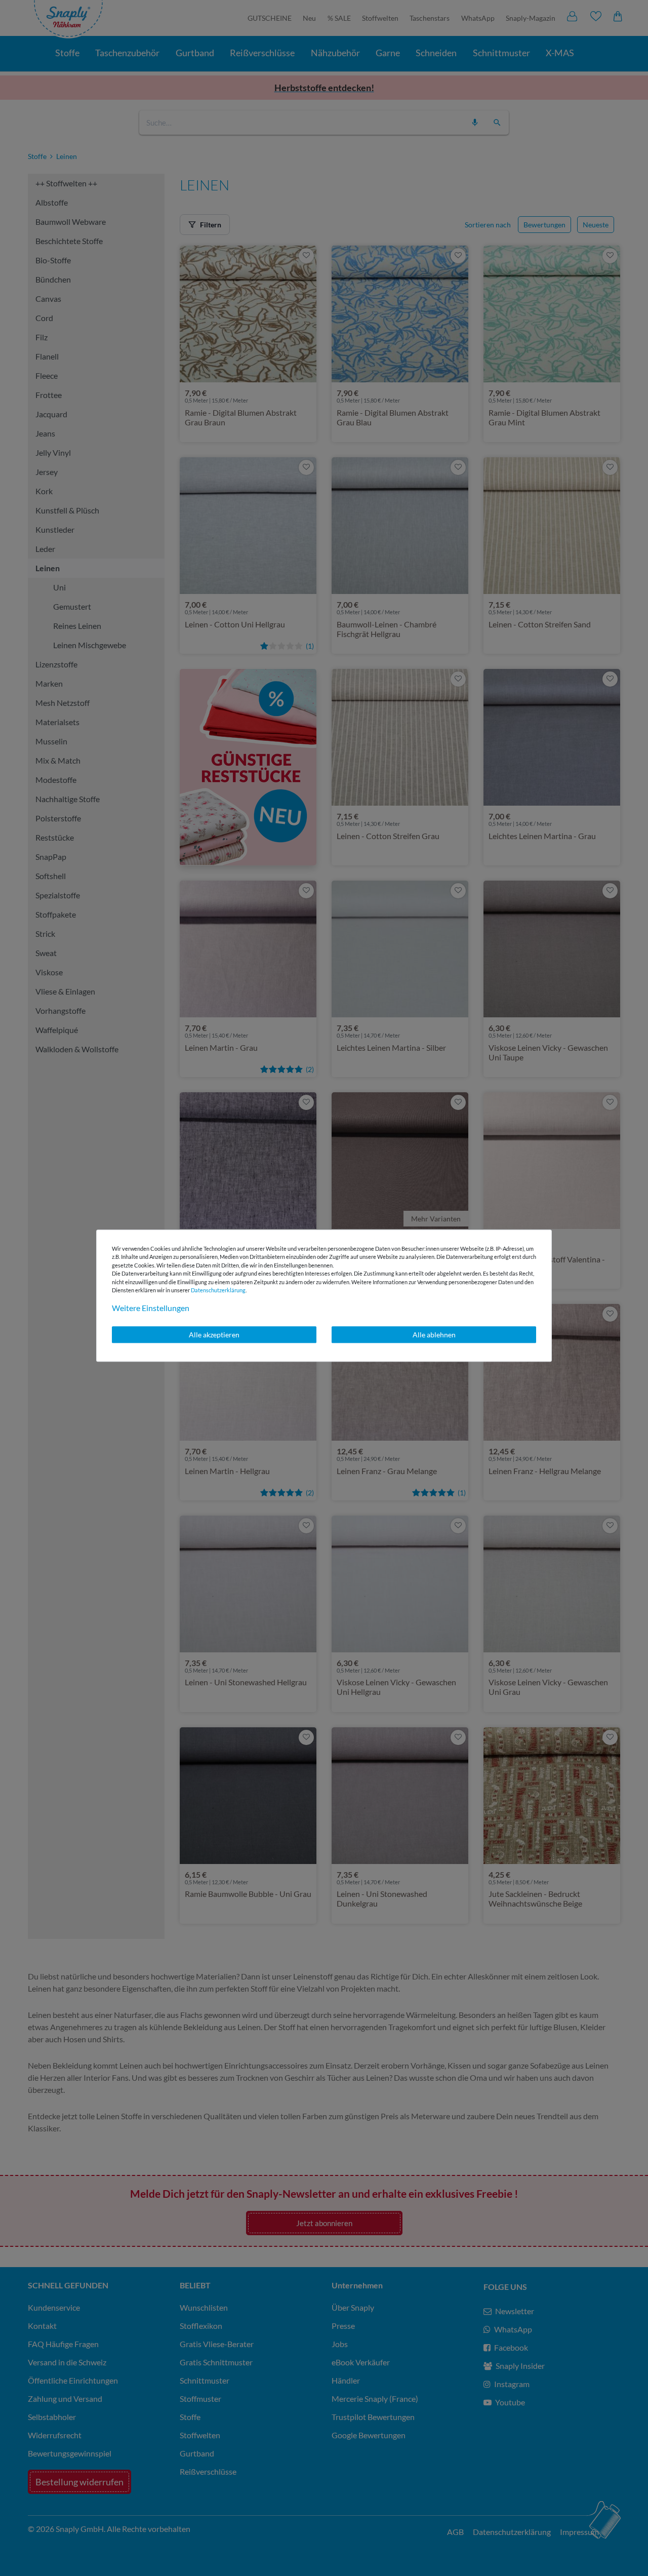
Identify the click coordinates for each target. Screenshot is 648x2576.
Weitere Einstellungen (151, 1308)
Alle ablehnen (434, 1335)
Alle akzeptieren (214, 1335)
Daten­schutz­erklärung (218, 1290)
